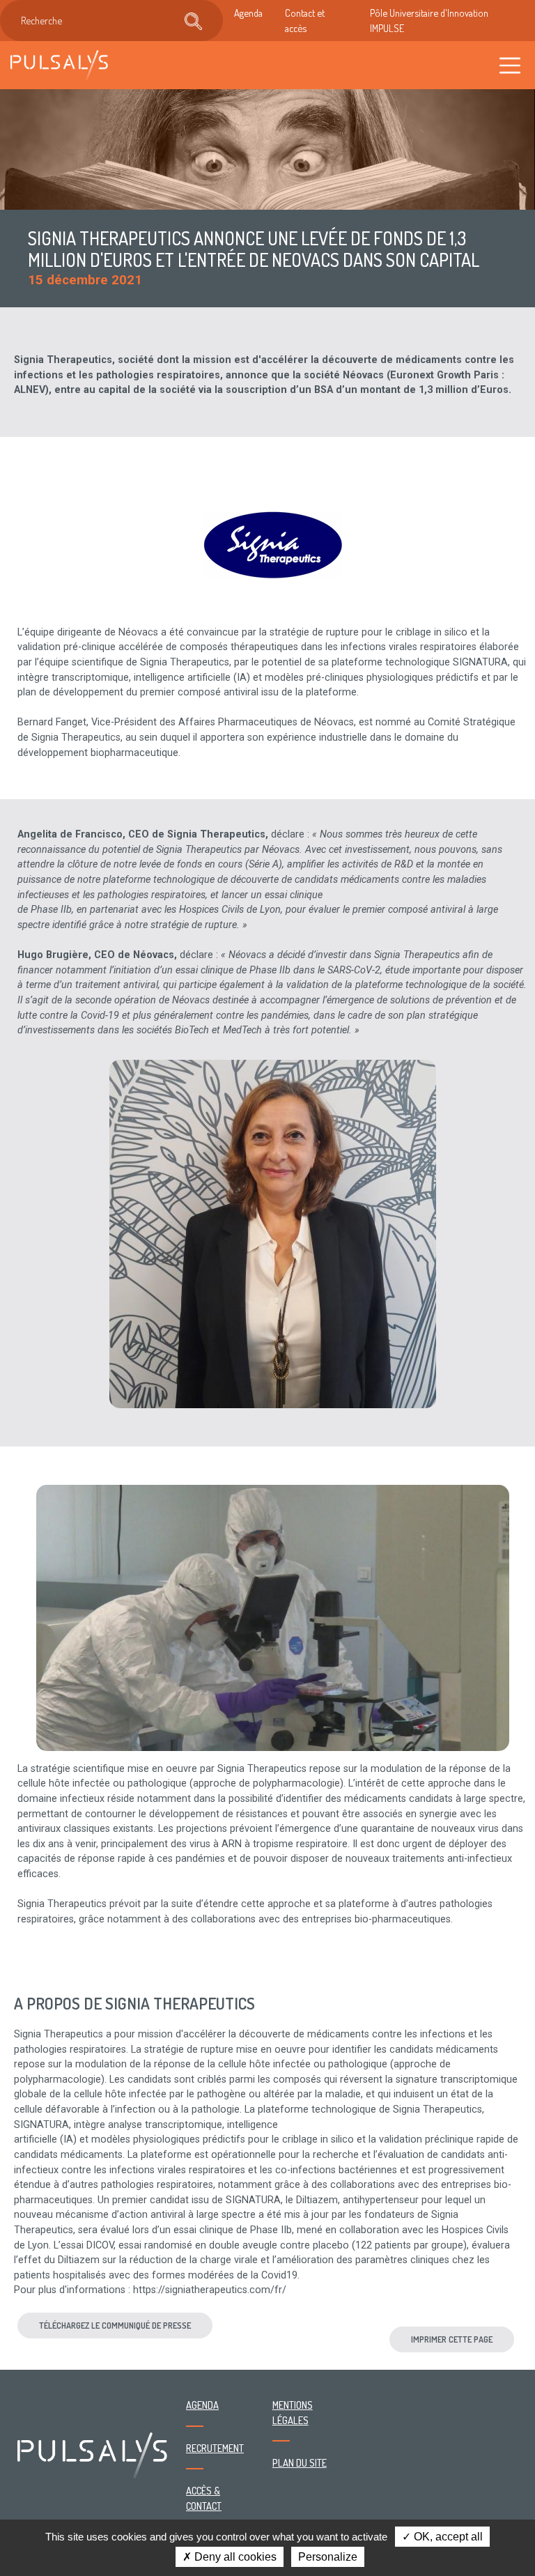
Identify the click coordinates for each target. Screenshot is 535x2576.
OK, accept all (447, 2537)
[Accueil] (59, 65)
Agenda (248, 13)
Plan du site (300, 2462)
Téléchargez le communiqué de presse (115, 2325)
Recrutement (215, 2448)
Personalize (328, 2557)
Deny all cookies (234, 2557)
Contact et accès (305, 20)
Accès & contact (204, 2498)
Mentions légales (293, 2412)
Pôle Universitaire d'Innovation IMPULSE (429, 20)
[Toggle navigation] (510, 65)
